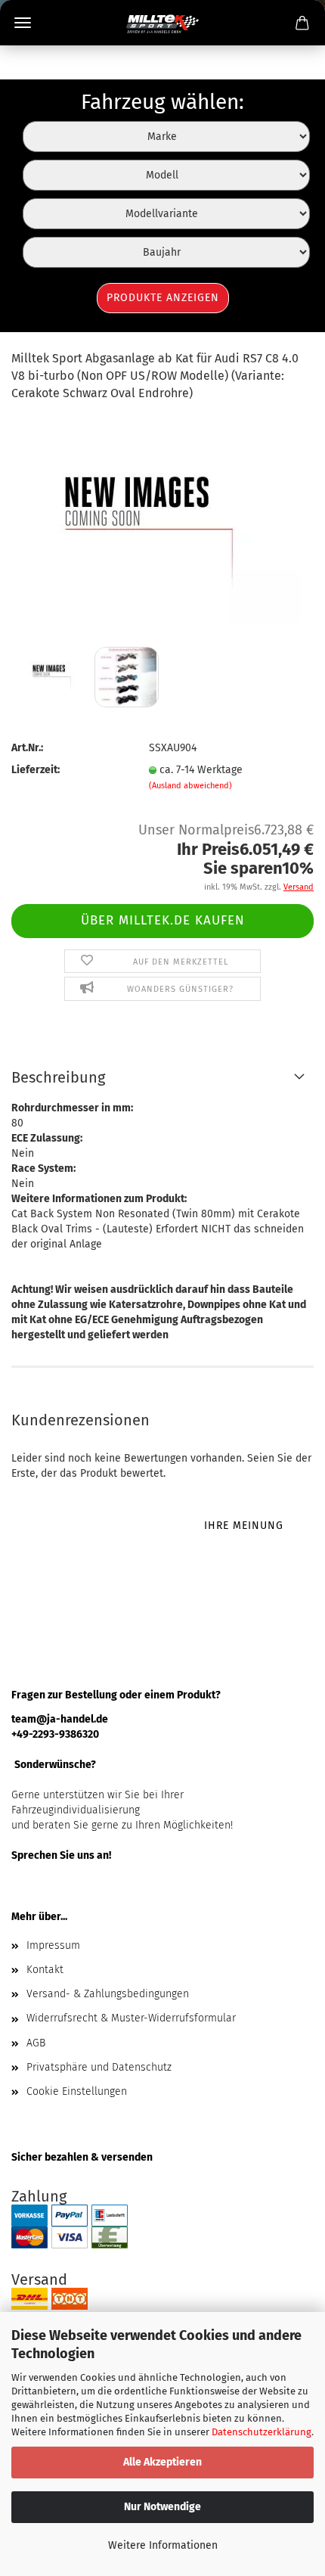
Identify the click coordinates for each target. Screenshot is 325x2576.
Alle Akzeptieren (162, 2462)
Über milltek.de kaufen (163, 920)
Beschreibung (58, 1077)
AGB (36, 2043)
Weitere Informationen (163, 2545)
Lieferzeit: (36, 770)
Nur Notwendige (162, 2507)
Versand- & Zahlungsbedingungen (108, 1994)
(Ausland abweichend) (190, 786)
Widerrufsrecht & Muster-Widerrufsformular (131, 2018)
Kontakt (45, 1970)
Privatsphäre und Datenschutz (99, 2067)
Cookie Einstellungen (77, 2091)
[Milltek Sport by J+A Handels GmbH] (163, 23)
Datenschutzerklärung (262, 2432)
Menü (23, 23)
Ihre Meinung (244, 1526)
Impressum (53, 1945)
